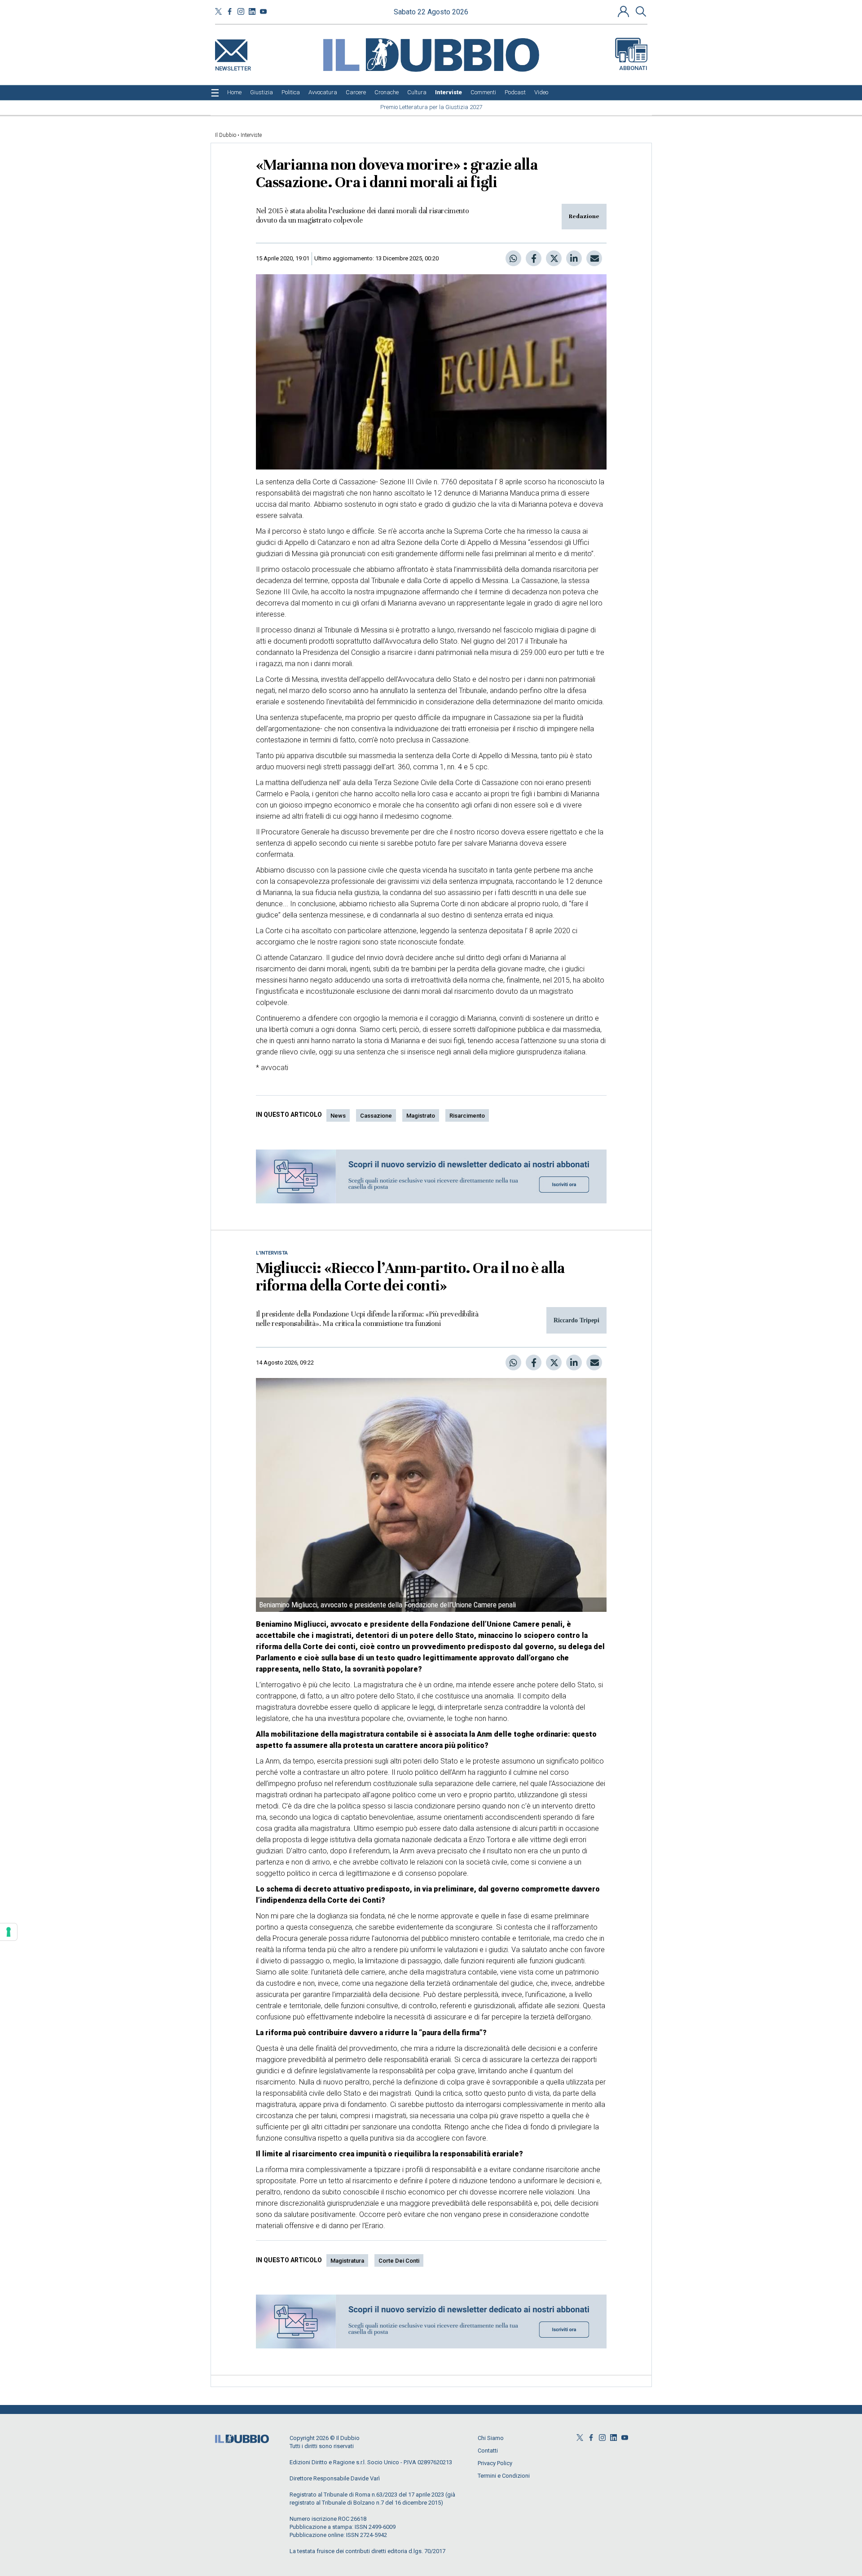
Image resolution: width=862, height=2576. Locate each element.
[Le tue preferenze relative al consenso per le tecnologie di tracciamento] (9, 1932)
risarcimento (467, 1116)
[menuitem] (234, 92)
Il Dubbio (226, 135)
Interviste (251, 135)
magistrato (421, 1116)
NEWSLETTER (233, 67)
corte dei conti (399, 2261)
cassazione (376, 1116)
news (338, 1116)
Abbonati (633, 68)
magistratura (347, 2261)
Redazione (584, 216)
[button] (625, 11)
